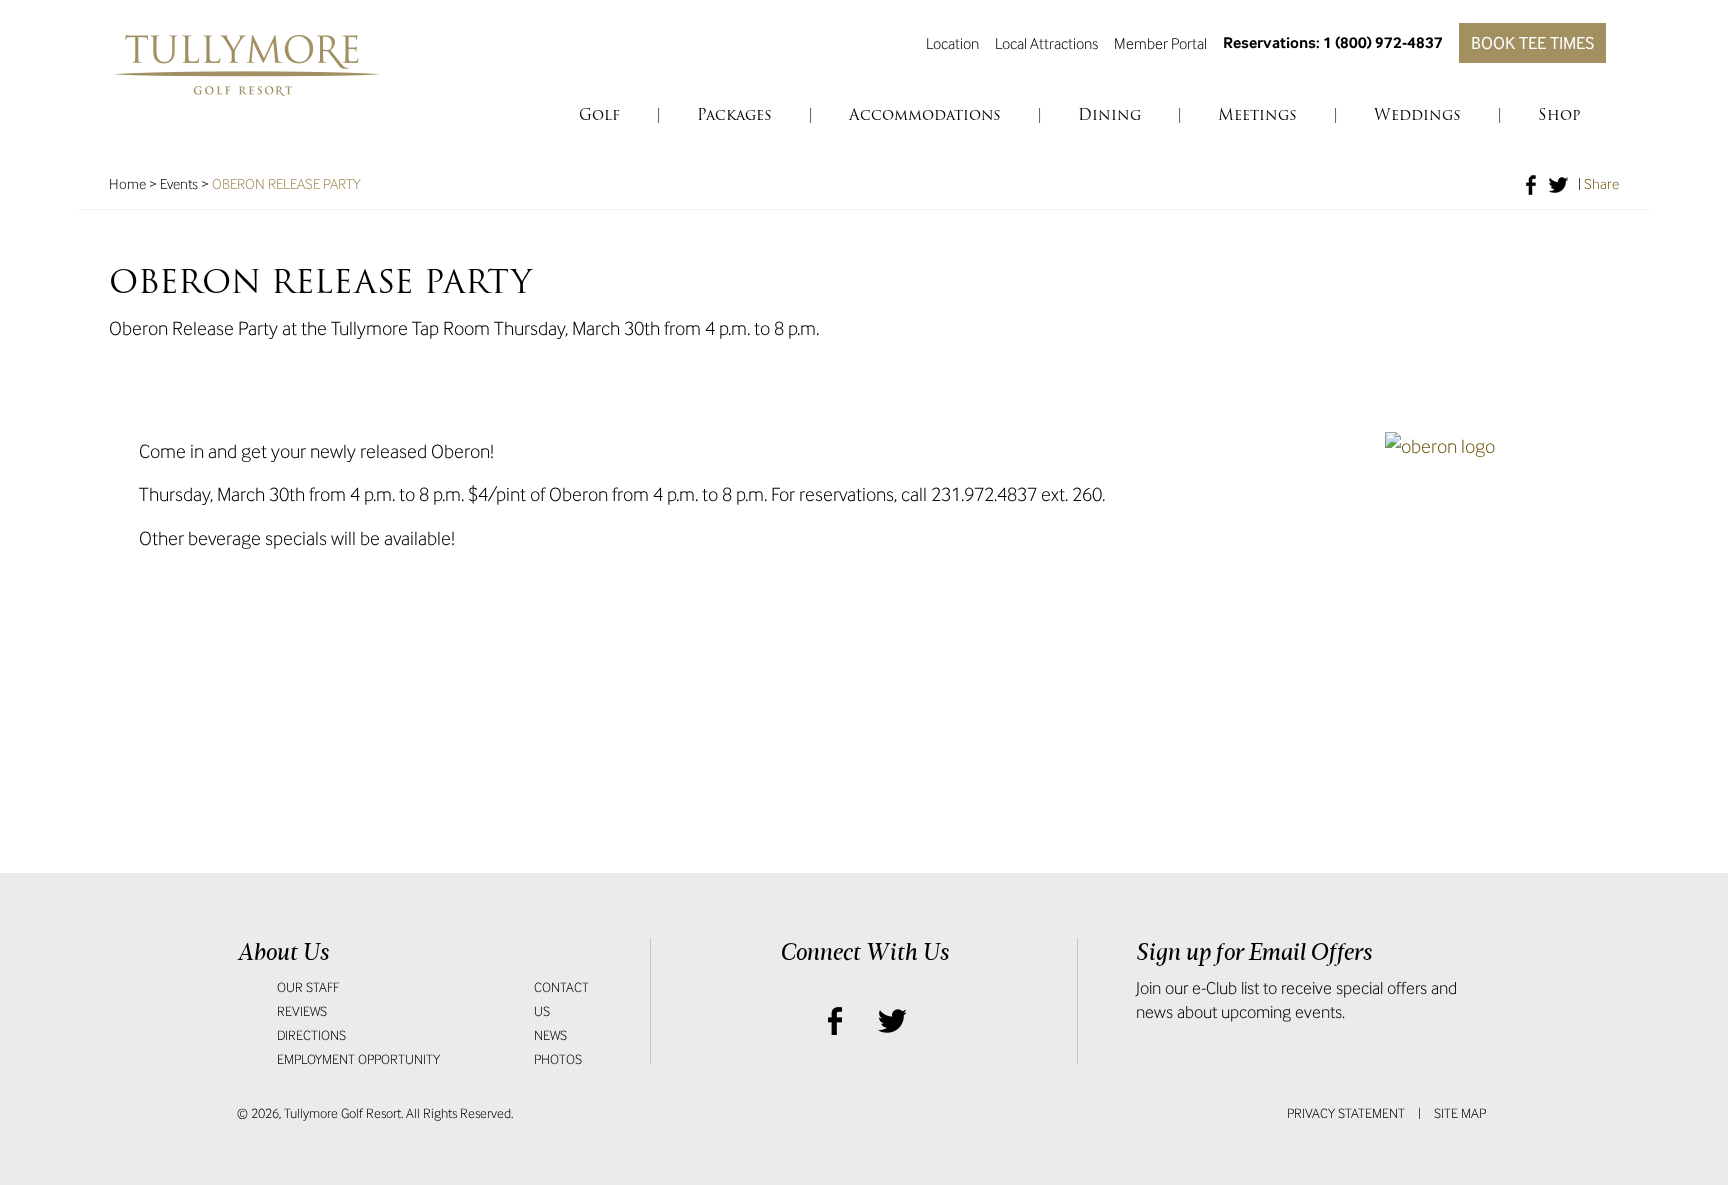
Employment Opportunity (358, 1059)
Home (127, 184)
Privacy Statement (1346, 1113)
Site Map (1460, 1113)
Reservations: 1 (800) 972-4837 (1333, 42)
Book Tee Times (1532, 43)
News (550, 1035)
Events (179, 184)
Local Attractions (1046, 43)
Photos (558, 1059)
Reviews (302, 1011)
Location (952, 43)
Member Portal (1160, 43)
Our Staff (308, 987)
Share (1601, 184)
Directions (311, 1035)
